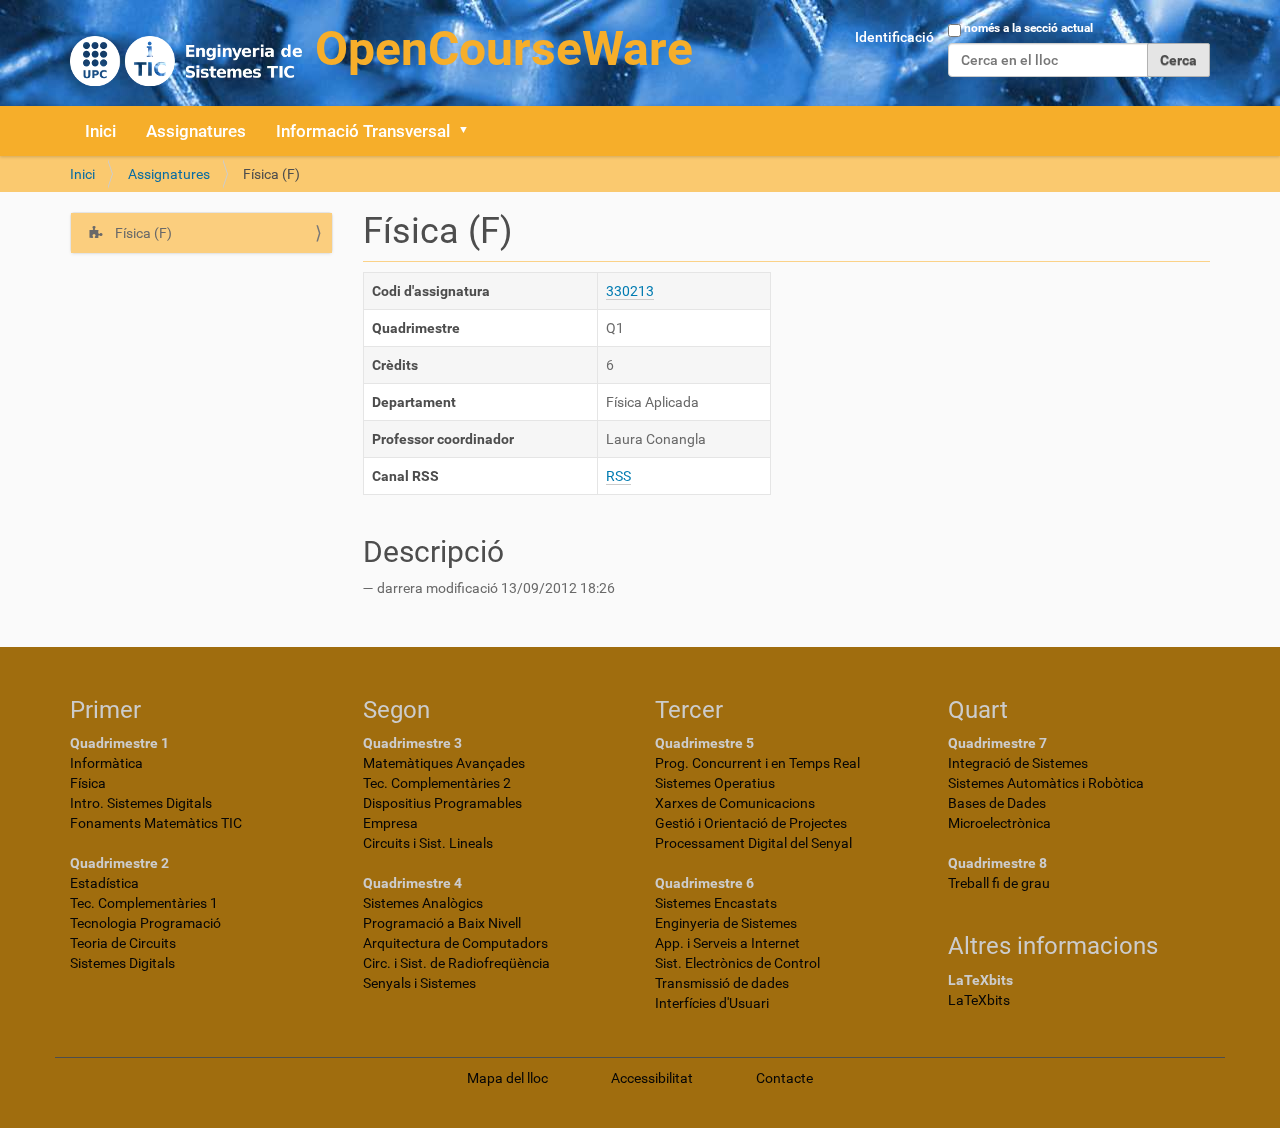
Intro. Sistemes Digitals (141, 803)
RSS (618, 476)
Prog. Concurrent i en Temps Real (757, 763)
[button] (470, 131)
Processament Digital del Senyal (753, 843)
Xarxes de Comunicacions (735, 803)
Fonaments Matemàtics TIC (156, 823)
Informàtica (106, 763)
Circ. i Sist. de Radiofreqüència (456, 963)
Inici (100, 131)
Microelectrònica (999, 823)
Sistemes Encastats (716, 903)
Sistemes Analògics (423, 903)
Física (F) (142, 233)
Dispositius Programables (442, 803)
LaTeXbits (979, 1000)
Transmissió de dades (722, 983)
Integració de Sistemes (1018, 763)
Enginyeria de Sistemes (726, 923)
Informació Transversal (363, 131)
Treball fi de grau (999, 883)
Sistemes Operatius (715, 783)
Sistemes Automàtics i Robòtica (1046, 783)
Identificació (894, 37)
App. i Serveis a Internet (727, 943)
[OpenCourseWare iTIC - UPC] (381, 50)
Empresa (390, 823)
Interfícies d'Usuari (712, 1003)
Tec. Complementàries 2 (437, 783)
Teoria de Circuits (123, 943)
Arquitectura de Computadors (455, 943)
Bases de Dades (997, 803)
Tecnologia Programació (145, 923)
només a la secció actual (1028, 28)
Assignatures (196, 131)
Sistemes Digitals (122, 963)
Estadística (104, 883)
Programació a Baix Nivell (442, 923)
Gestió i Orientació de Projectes (751, 823)
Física (88, 783)
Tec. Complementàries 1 (144, 903)
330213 (630, 291)
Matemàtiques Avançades (444, 763)
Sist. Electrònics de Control (737, 963)
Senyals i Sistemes (419, 983)
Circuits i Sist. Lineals (428, 843)
